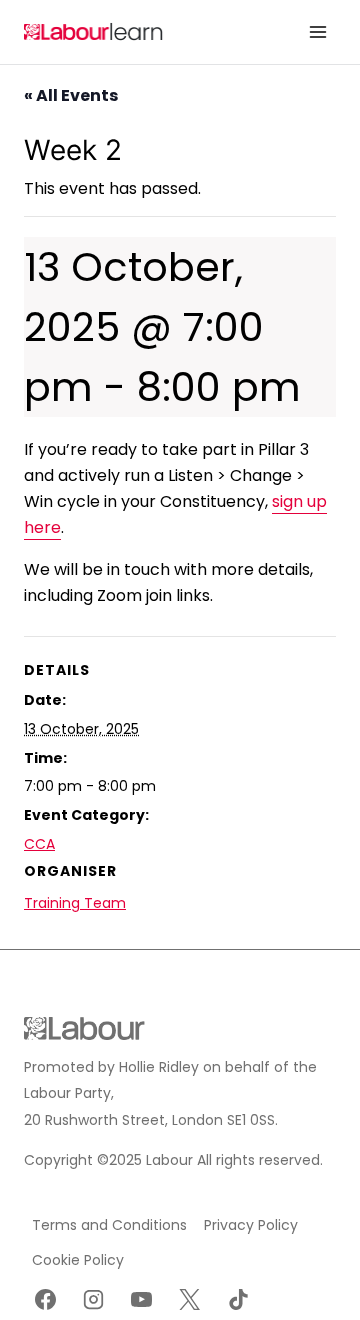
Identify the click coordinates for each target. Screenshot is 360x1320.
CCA (39, 844)
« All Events (71, 95)
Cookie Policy (78, 1260)
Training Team (75, 903)
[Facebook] (45, 1299)
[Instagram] (93, 1299)
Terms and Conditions (109, 1225)
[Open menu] (317, 31)
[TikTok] (238, 1299)
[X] (190, 1299)
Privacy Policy (251, 1225)
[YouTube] (142, 1299)
